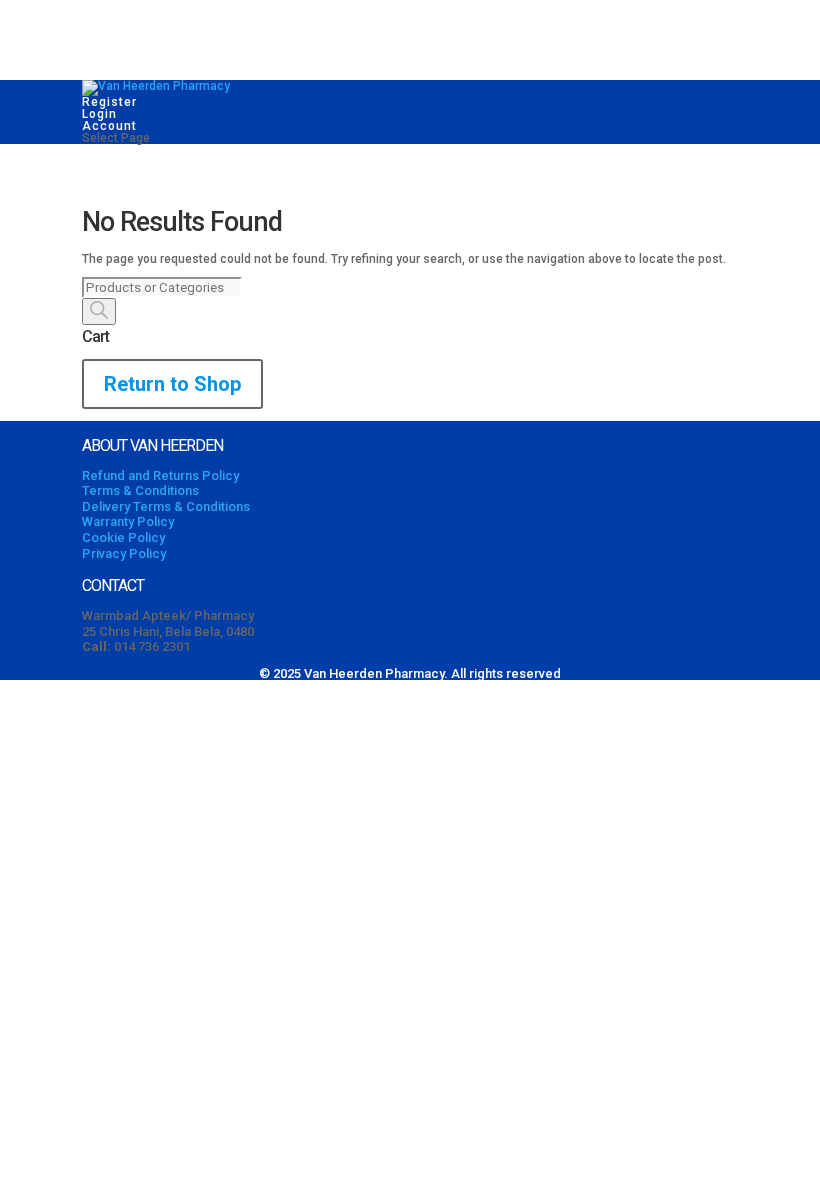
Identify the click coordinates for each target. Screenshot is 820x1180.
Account (109, 126)
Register (109, 102)
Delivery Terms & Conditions (166, 506)
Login (99, 114)
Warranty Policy (128, 521)
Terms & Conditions (140, 490)
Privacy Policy (124, 553)
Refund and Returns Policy (160, 475)
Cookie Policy (123, 537)
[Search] (99, 311)
